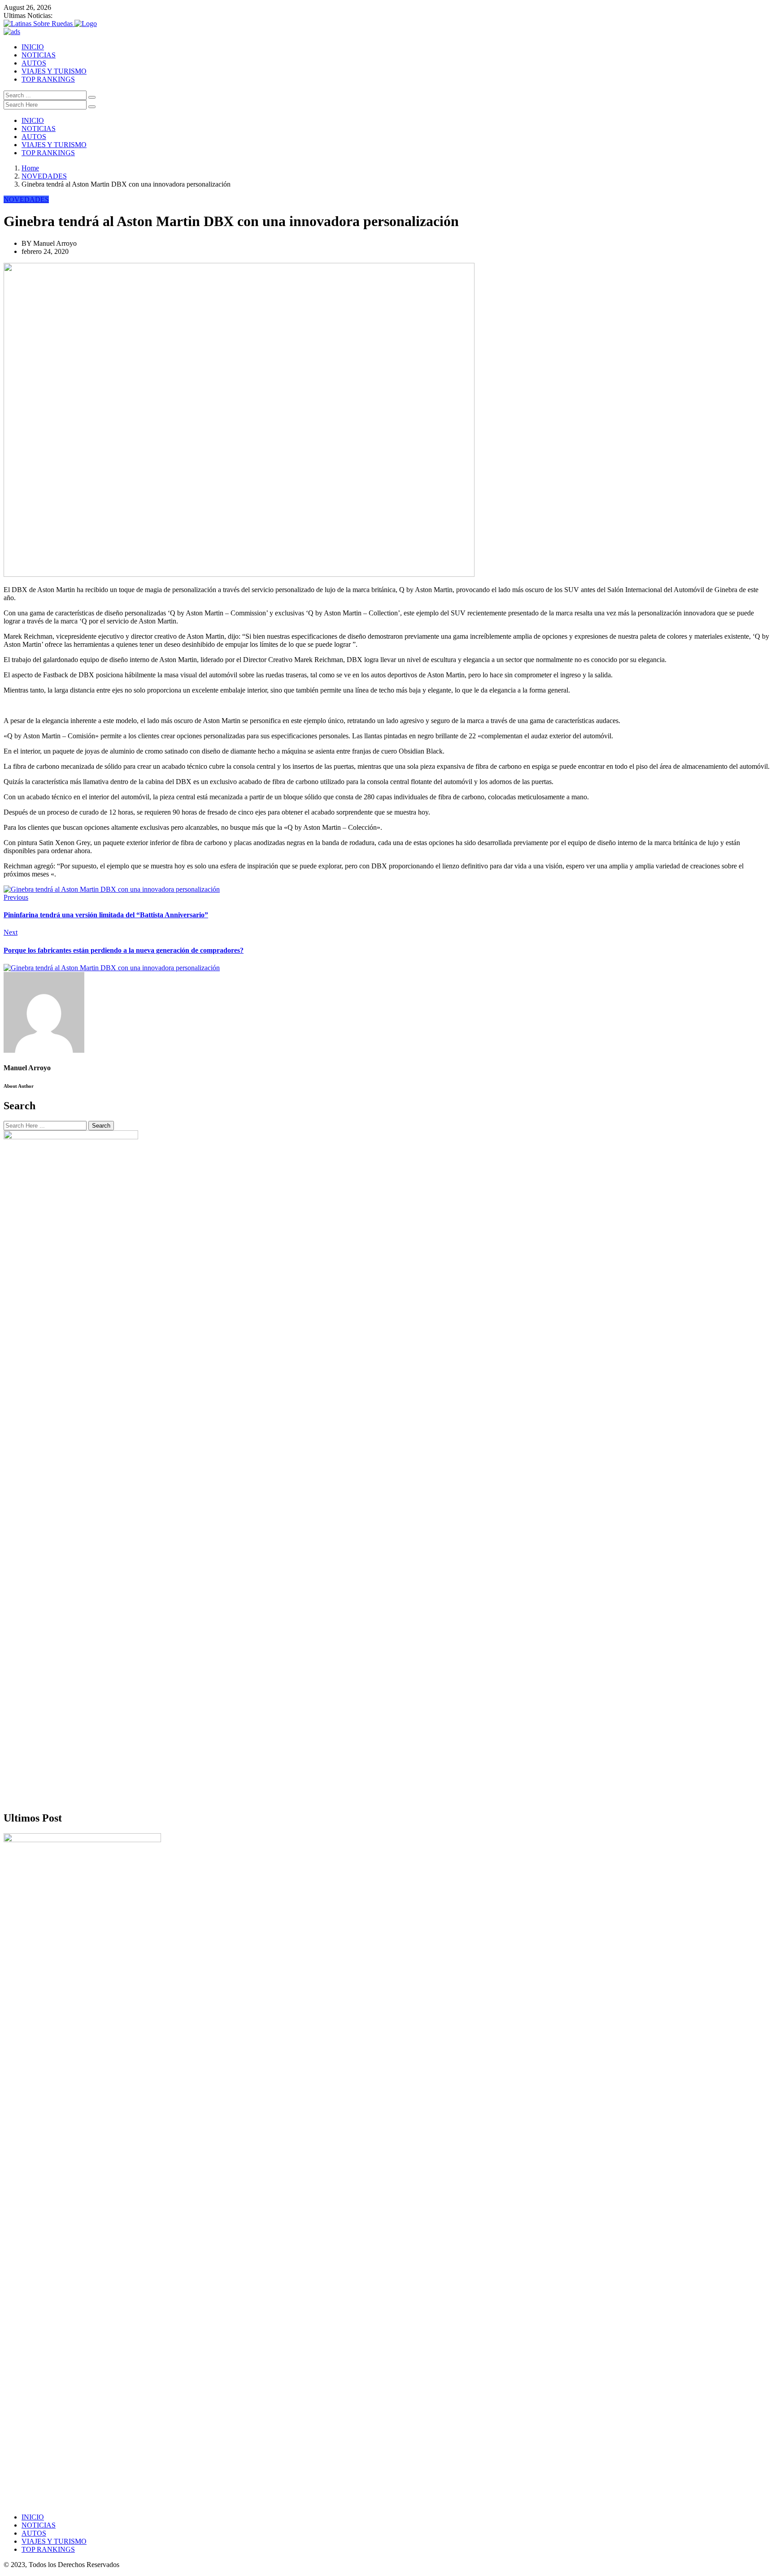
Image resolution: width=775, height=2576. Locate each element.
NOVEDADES (44, 176)
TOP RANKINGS (48, 79)
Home (30, 168)
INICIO (33, 47)
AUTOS (34, 63)
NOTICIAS (39, 55)
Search (101, 1126)
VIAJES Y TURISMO (54, 71)
